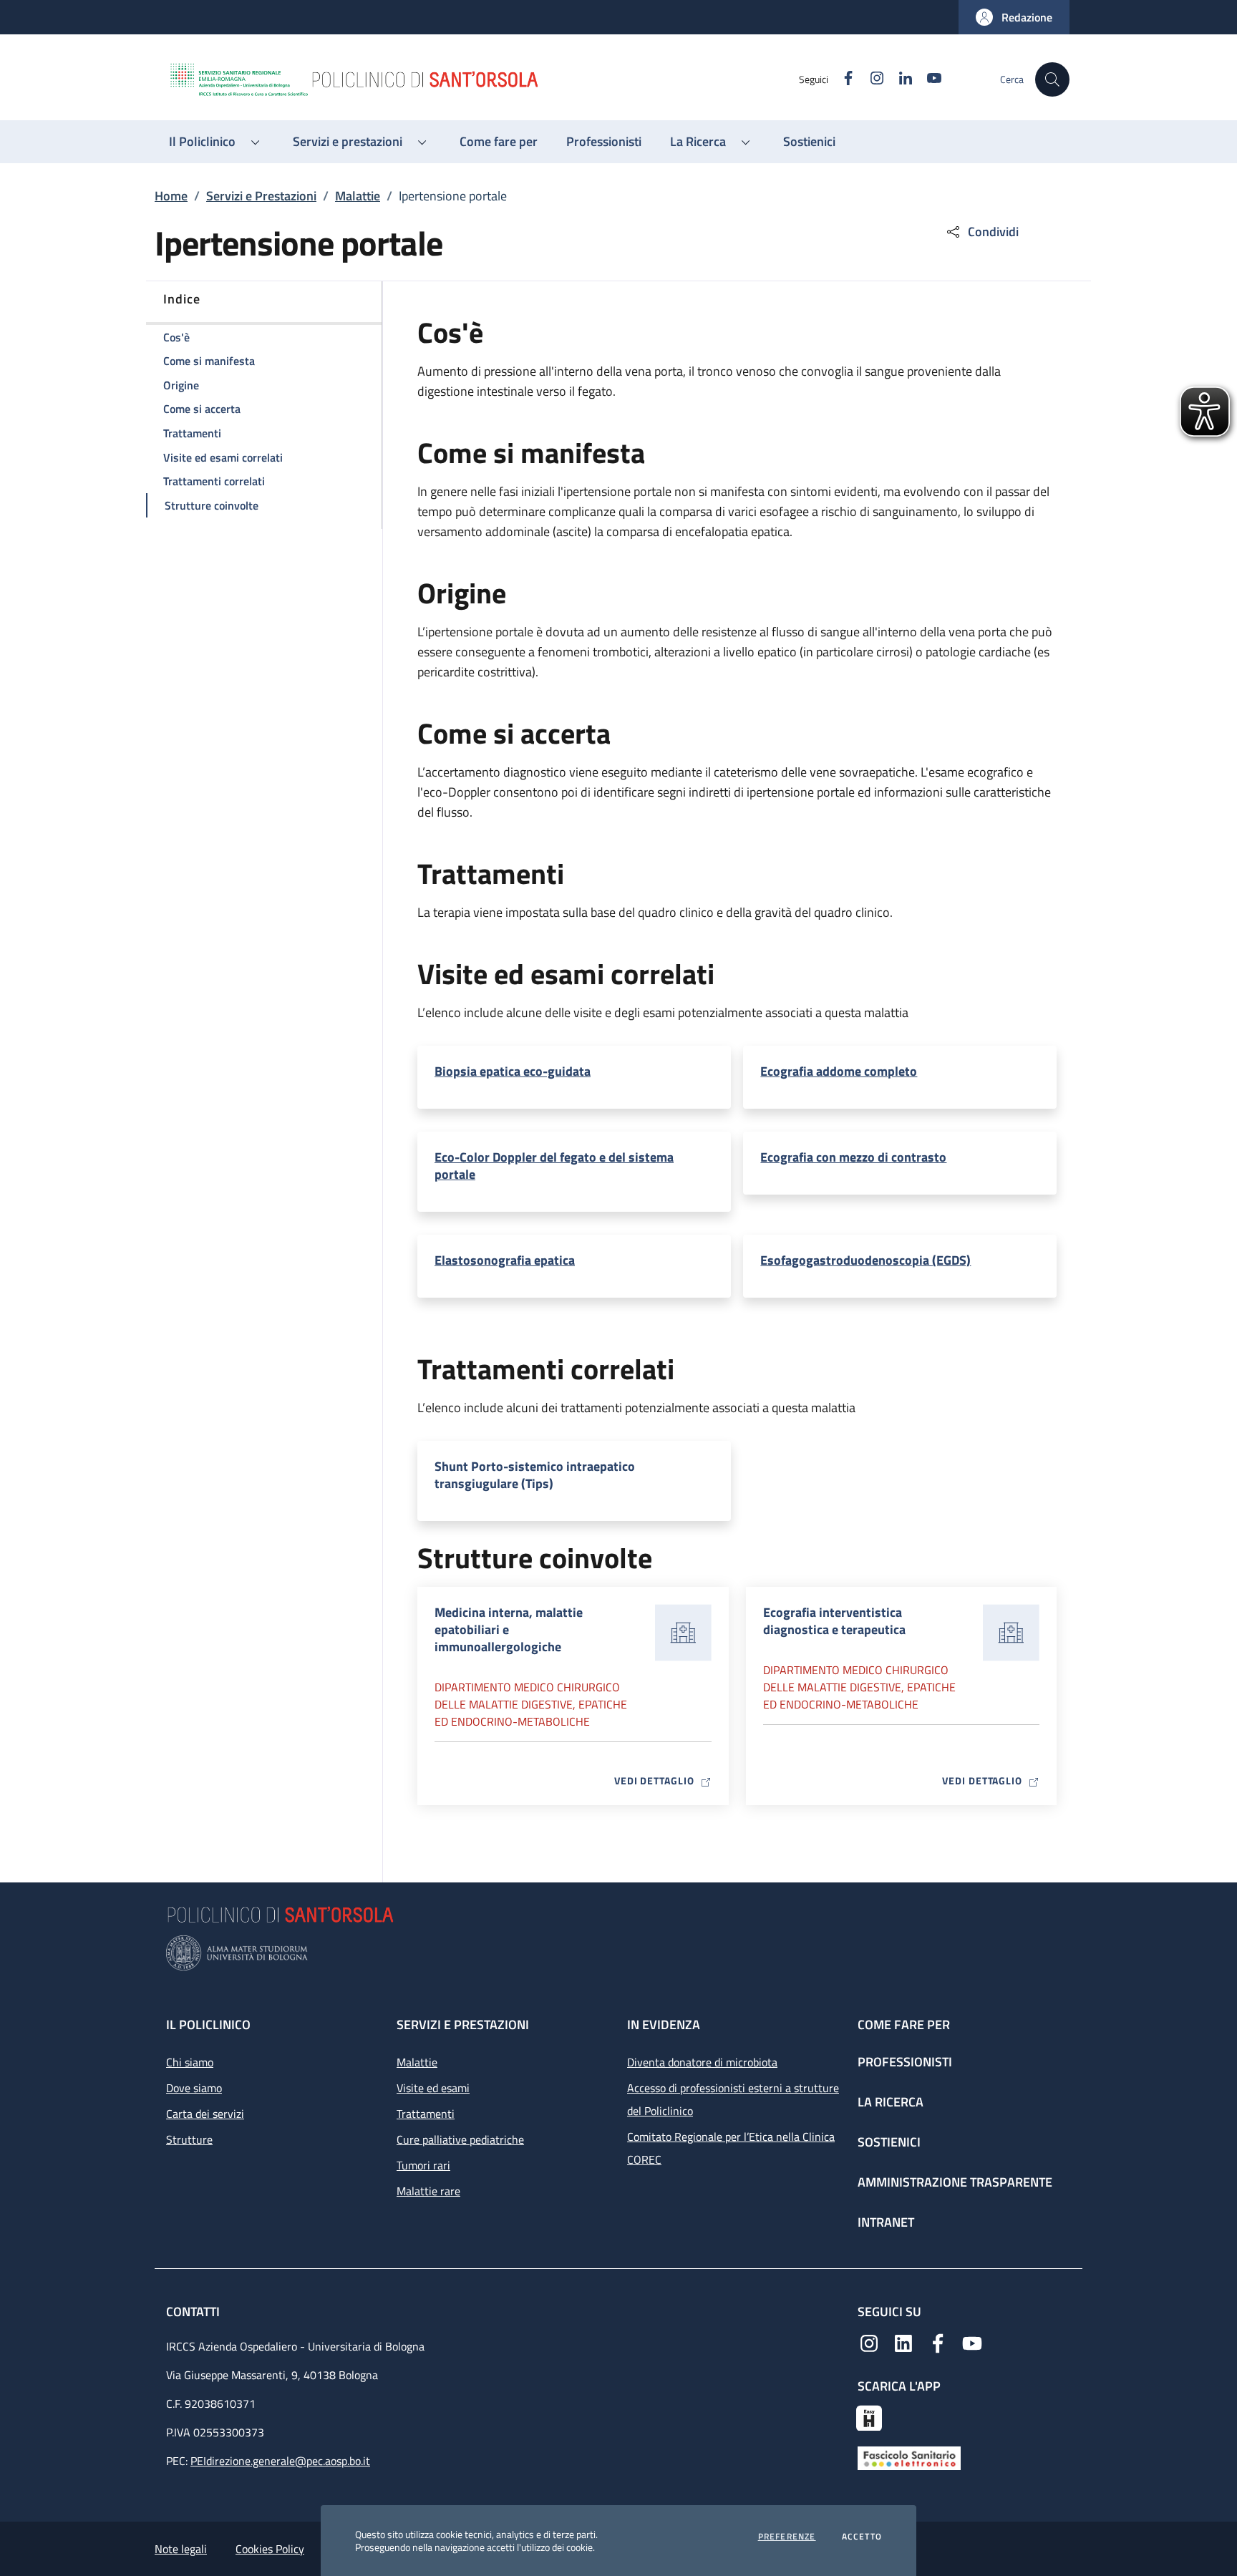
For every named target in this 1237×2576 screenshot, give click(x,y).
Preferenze (787, 2537)
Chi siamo (190, 2062)
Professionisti (905, 2062)
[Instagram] (869, 2342)
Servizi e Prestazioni (261, 196)
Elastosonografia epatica (505, 1260)
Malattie (358, 196)
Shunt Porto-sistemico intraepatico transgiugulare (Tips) (535, 1475)
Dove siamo (194, 2088)
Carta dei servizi (205, 2114)
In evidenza (664, 2025)
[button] (1014, 17)
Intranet (886, 2222)
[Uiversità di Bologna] (618, 1953)
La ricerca (891, 2102)
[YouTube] (972, 2342)
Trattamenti (426, 2114)
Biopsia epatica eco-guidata (513, 1071)
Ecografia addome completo (839, 1071)
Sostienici (889, 2142)
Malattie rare (428, 2191)
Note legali (181, 2549)
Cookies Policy (270, 2549)
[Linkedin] (903, 2342)
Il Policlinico (208, 2025)
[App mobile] (869, 2416)
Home (171, 196)
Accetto (862, 2537)
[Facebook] (938, 2342)
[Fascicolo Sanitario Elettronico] (909, 2457)
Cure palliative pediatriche (460, 2139)
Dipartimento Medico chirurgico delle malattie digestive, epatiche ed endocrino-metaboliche (531, 1704)
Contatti (194, 2312)
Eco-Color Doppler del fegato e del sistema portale (554, 1166)
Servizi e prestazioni (463, 2025)
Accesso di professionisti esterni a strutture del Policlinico (733, 2099)
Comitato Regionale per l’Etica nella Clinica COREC (731, 2148)
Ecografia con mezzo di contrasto (853, 1157)
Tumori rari (423, 2165)
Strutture (189, 2139)
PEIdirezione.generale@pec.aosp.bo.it (280, 2461)
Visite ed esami (433, 2088)
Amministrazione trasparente (955, 2182)
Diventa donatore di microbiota (702, 2062)
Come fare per (904, 2025)
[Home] (483, 79)
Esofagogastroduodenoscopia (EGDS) (865, 1260)
